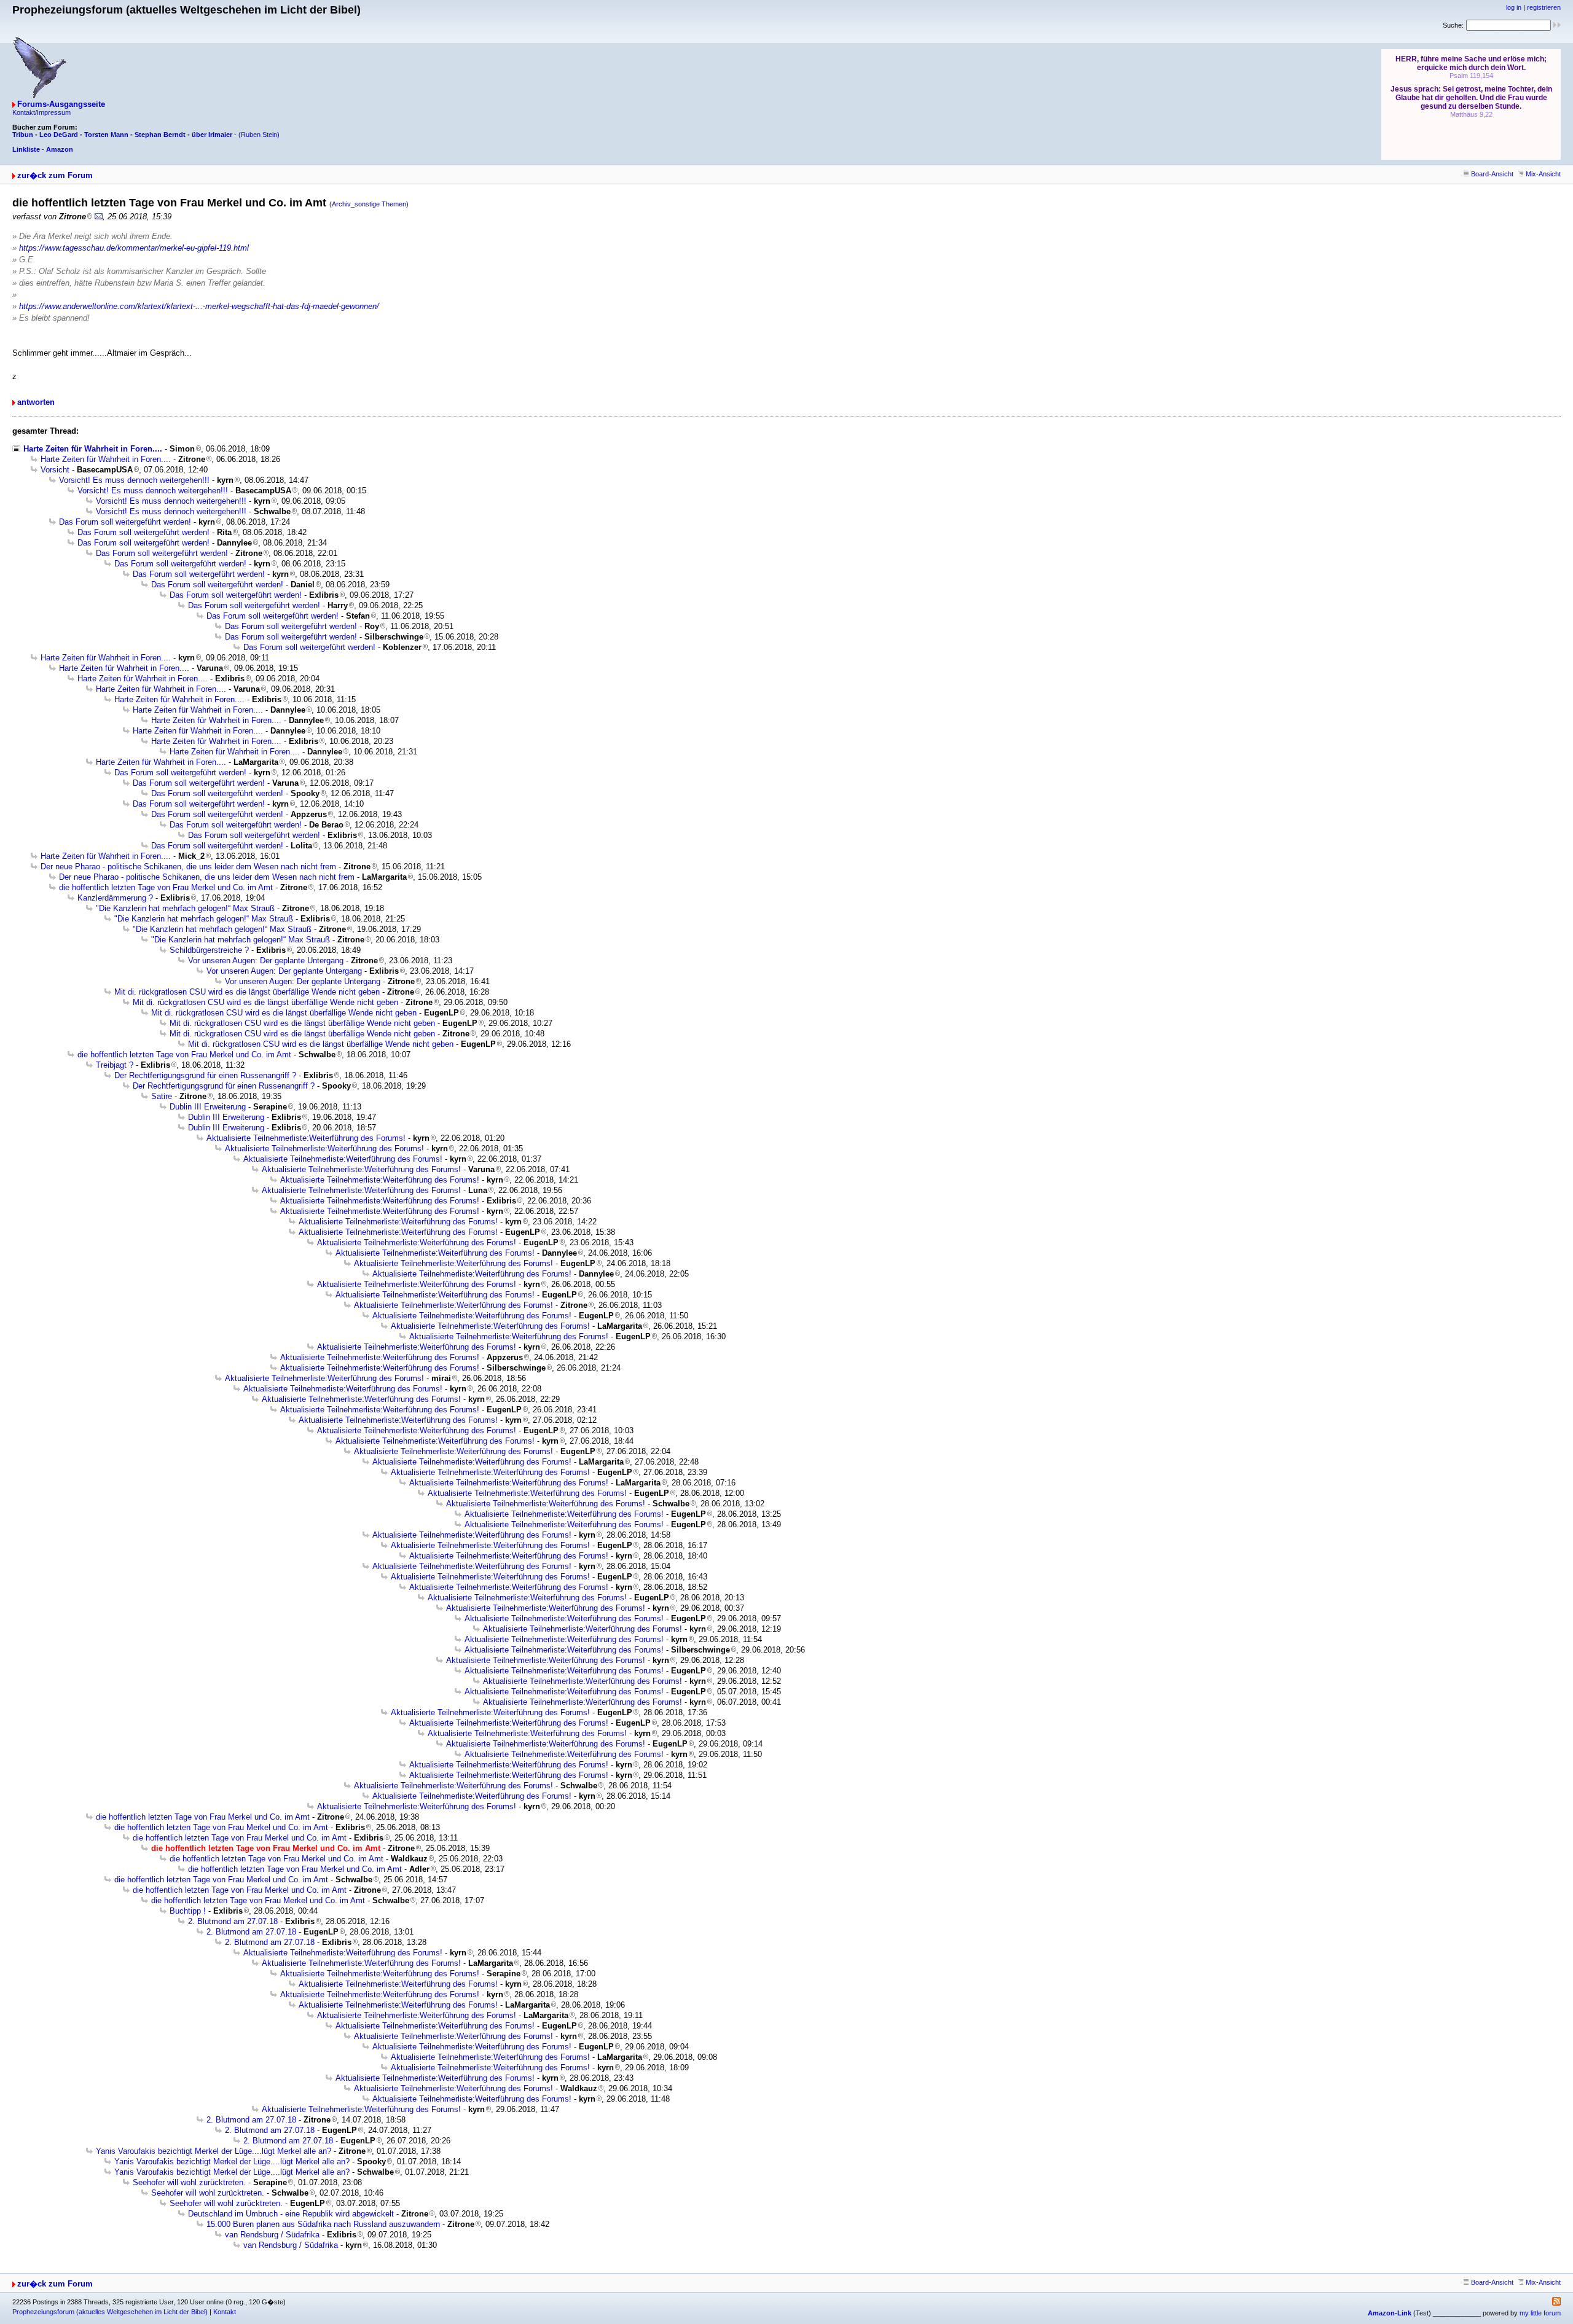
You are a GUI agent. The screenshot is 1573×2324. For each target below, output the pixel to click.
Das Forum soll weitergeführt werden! (125, 522)
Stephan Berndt (160, 135)
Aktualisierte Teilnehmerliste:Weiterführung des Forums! (306, 1138)
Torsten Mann (106, 135)
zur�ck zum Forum (55, 175)
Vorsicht (55, 470)
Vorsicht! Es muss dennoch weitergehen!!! (134, 480)
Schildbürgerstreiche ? (209, 950)
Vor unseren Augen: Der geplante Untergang (266, 961)
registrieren (1544, 7)
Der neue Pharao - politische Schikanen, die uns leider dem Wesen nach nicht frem (188, 867)
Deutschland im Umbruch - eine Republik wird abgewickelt (291, 2214)
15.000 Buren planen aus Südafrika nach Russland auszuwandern (323, 2224)
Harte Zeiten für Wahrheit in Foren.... (93, 449)
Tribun (23, 135)
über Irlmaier (212, 135)
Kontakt (225, 2312)
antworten (36, 402)
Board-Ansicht (1492, 174)
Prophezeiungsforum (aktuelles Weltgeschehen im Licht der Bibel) (110, 2312)
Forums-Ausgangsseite (61, 104)
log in (1514, 7)
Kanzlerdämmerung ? (115, 898)
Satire (162, 1096)
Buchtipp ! (188, 1911)
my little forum (1540, 2313)
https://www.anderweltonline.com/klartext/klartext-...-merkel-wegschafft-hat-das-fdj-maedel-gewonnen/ (199, 306)
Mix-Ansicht (1543, 174)
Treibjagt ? (115, 1065)
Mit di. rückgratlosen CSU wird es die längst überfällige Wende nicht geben (247, 992)
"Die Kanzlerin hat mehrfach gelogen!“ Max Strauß (185, 908)
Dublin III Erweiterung (208, 1107)
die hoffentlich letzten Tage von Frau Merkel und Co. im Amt (166, 887)
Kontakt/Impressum (41, 112)
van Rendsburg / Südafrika (272, 2235)
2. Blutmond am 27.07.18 (233, 1921)
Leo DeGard (59, 135)
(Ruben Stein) (259, 135)
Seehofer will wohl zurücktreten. (189, 2182)
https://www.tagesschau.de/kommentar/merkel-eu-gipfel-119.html (134, 248)
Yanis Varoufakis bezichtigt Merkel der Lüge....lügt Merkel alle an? (214, 2151)
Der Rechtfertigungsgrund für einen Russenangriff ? (205, 1075)
